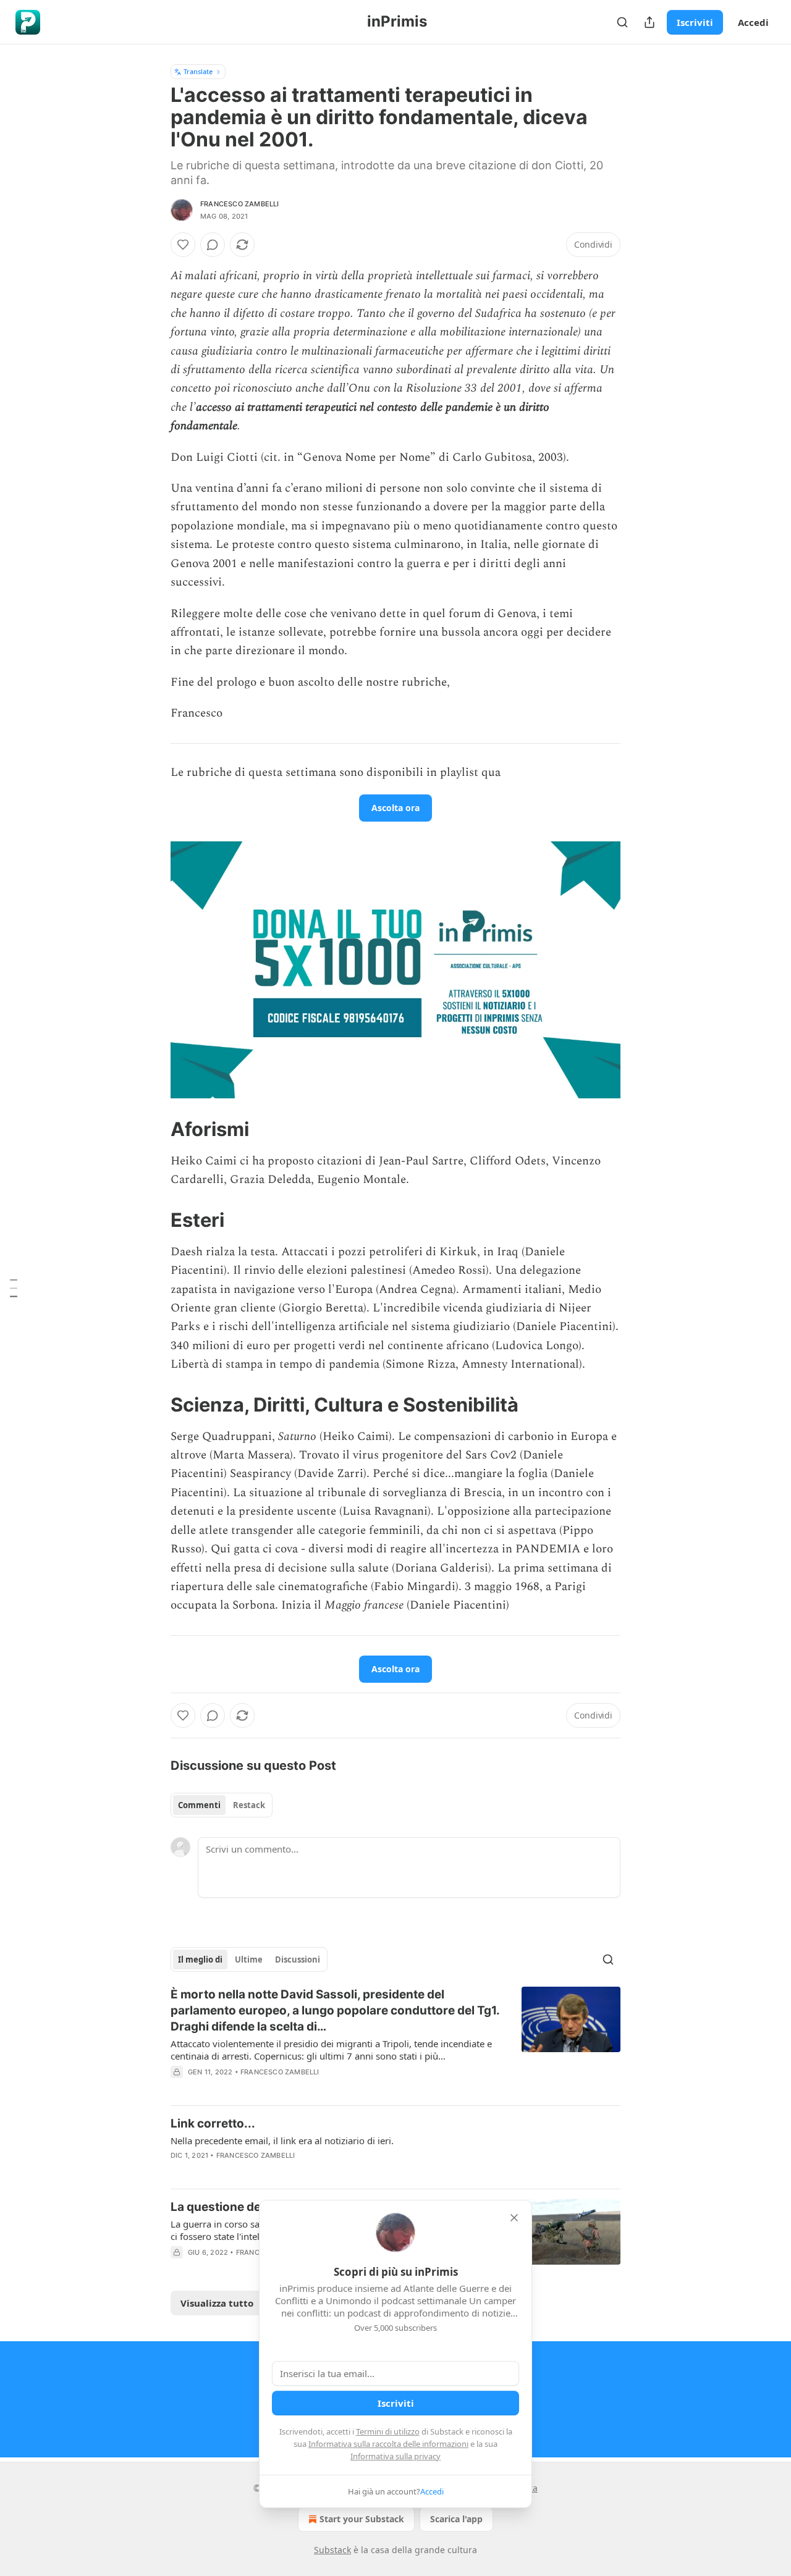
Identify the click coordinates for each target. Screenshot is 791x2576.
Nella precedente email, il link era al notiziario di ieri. (282, 2140)
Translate (198, 71)
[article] (395, 2041)
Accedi (753, 22)
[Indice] (14, 1288)
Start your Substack (362, 2519)
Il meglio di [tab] (200, 1959)
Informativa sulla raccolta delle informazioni (388, 2444)
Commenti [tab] (199, 1805)
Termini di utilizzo (388, 2431)
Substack (332, 2550)
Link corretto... (213, 2124)
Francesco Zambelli (240, 204)
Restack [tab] (249, 1805)
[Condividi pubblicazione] (649, 22)
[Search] (622, 22)
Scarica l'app (456, 2519)
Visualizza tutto (217, 2303)
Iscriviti (695, 22)
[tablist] (222, 1805)
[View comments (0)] (213, 245)
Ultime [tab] (249, 1959)
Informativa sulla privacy (395, 2456)
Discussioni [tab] (298, 1959)
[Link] (153, 1129)
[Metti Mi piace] (183, 245)
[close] (514, 2218)
